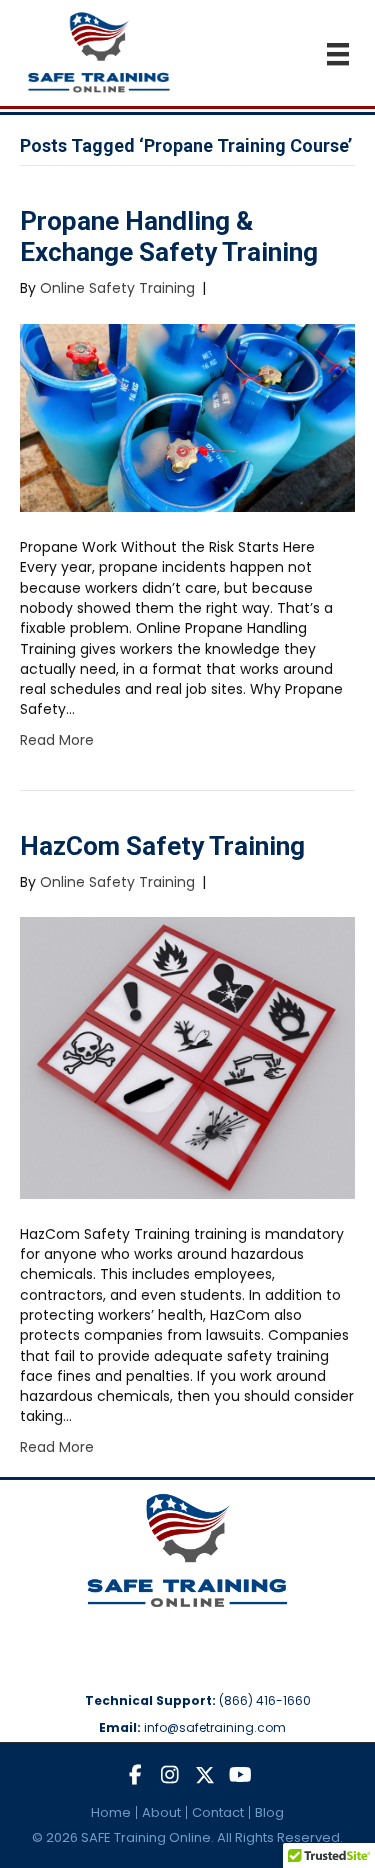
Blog (269, 1812)
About (161, 1812)
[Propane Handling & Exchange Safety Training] (187, 417)
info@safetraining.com (215, 1727)
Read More (57, 740)
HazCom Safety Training (162, 846)
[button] (135, 1775)
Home (111, 1812)
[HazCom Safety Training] (187, 1057)
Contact (218, 1812)
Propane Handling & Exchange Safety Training (169, 236)
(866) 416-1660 (265, 1700)
